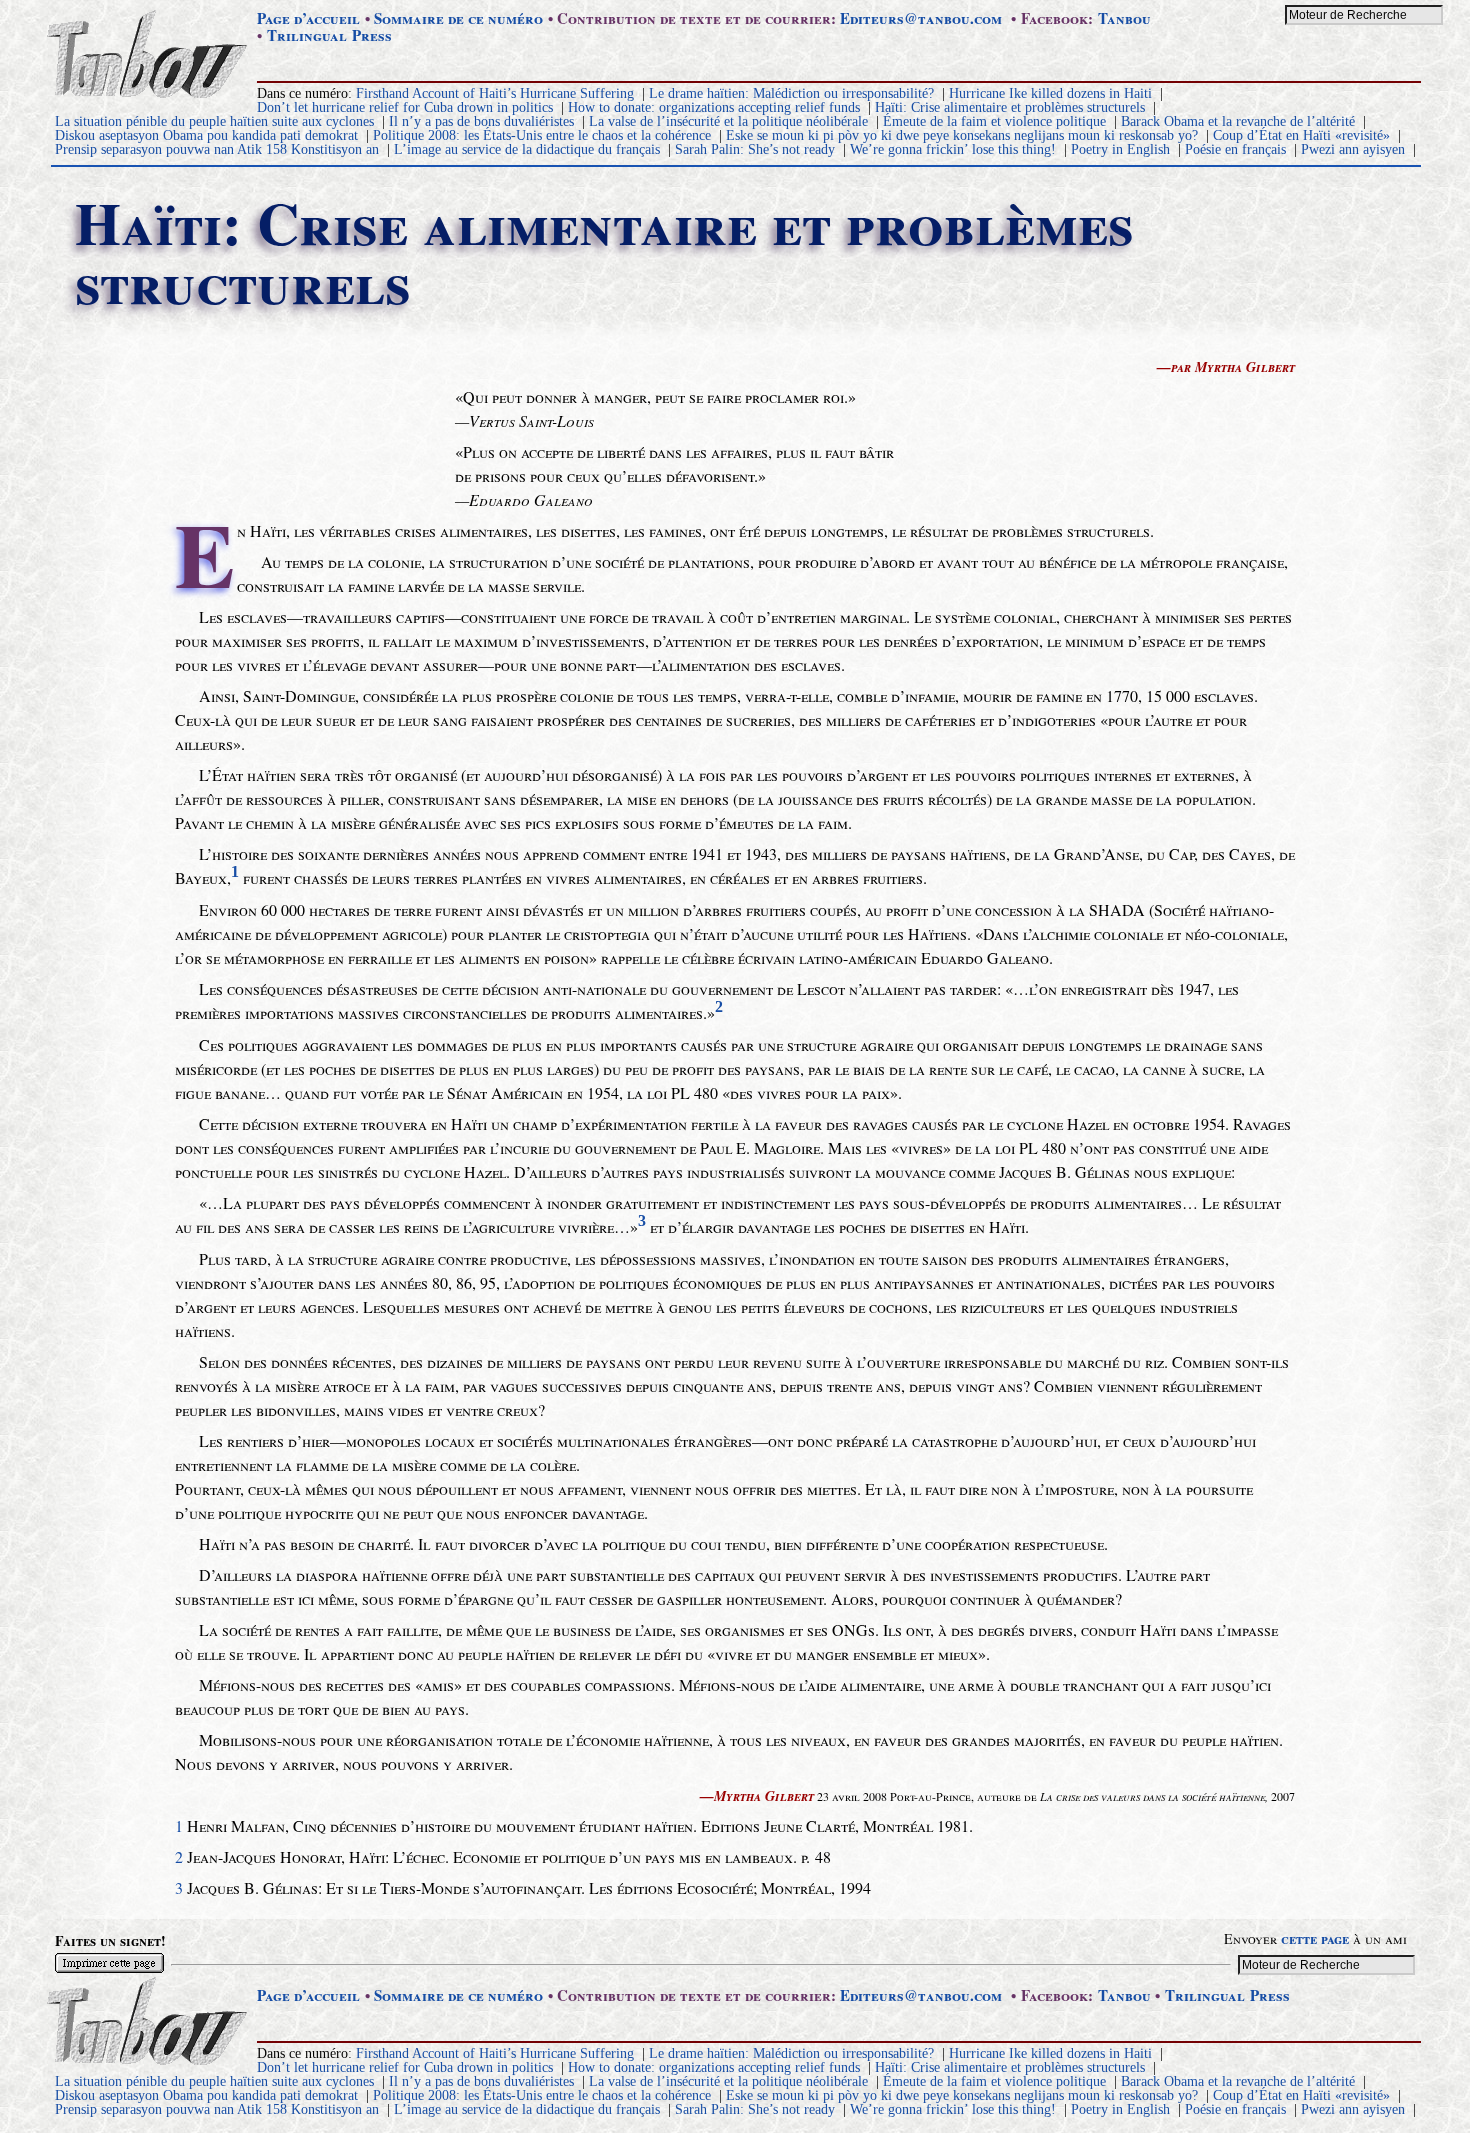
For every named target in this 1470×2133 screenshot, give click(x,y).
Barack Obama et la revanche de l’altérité (1238, 121)
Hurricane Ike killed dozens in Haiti (1050, 93)
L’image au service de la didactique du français (527, 149)
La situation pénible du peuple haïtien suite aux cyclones (214, 121)
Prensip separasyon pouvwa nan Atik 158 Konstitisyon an (217, 149)
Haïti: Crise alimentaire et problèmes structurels (1010, 107)
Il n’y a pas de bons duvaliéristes (481, 121)
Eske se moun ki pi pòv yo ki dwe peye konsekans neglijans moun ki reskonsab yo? (962, 135)
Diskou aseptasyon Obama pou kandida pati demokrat (206, 135)
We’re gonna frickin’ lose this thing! (953, 149)
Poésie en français (1235, 149)
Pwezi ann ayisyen (1353, 149)
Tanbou (1124, 18)
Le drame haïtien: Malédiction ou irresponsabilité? (791, 93)
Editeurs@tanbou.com (921, 18)
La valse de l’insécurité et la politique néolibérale (728, 121)
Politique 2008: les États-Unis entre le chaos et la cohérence (542, 135)
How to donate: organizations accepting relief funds (714, 107)
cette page (1315, 1938)
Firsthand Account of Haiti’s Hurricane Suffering (495, 93)
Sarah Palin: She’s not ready (755, 149)
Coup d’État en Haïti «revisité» (1301, 135)
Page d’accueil (308, 18)
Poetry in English (1120, 149)
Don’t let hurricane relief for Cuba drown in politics (405, 107)
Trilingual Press (329, 35)
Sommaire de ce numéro (458, 18)
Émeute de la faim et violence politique (994, 121)
